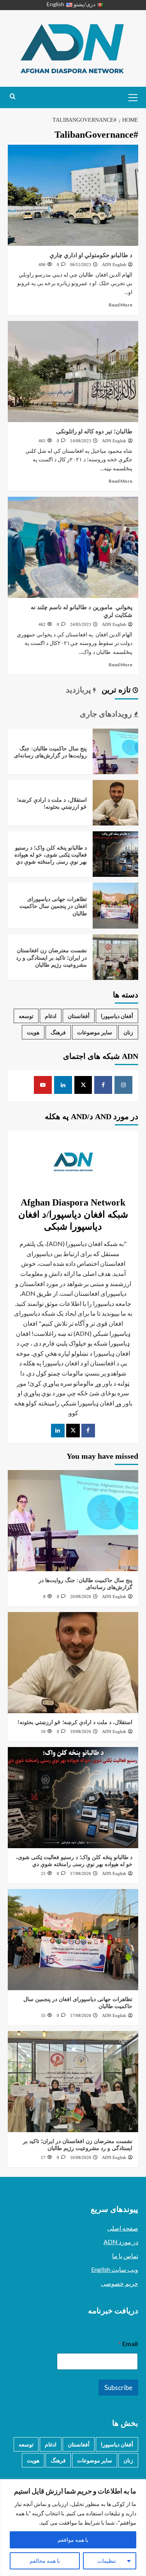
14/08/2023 (81, 441)
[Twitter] (73, 1431)
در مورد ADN (121, 2242)
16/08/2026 (81, 2157)
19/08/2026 (81, 1731)
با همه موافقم (73, 2540)
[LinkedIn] (58, 1431)
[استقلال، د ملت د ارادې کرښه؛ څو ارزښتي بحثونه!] (115, 802)
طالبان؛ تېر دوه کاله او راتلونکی (93, 431)
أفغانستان (79, 1016)
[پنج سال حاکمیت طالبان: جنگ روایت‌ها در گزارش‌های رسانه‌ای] (115, 750)
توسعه (26, 1016)
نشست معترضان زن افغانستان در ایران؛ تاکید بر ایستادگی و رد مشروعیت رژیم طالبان (51, 958)
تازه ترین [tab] (117, 690)
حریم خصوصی (120, 2283)
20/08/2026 (81, 1596)
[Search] (13, 97)
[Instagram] (123, 1085)
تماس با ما (125, 2256)
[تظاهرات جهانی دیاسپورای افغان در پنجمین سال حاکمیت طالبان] (115, 905)
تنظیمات (107, 2561)
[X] (83, 1085)
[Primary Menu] (130, 96)
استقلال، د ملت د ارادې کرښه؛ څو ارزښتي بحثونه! (75, 1722)
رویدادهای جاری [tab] (107, 714)
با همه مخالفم (45, 2561)
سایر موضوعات (95, 1032)
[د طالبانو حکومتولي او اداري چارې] (73, 195)
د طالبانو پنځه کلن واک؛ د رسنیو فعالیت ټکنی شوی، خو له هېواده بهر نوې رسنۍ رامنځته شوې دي (51, 855)
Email (128, 2344)
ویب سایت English (115, 2269)
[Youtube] (43, 1085)
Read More (120, 305)
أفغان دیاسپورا (117, 1016)
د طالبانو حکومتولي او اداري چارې (91, 255)
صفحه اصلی (123, 2228)
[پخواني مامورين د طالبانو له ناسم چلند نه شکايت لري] (73, 547)
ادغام (51, 1016)
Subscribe (118, 2388)
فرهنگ (58, 1032)
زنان (128, 1032)
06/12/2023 (81, 265)
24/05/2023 (81, 624)
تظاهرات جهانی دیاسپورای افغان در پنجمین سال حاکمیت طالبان (53, 906)
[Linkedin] (63, 1085)
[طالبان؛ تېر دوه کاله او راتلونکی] (73, 372)
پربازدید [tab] (79, 690)
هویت (33, 1032)
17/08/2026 (81, 1873)
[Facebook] (103, 1085)
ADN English (114, 265)
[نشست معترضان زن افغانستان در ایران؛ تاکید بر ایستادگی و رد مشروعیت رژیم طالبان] (115, 956)
